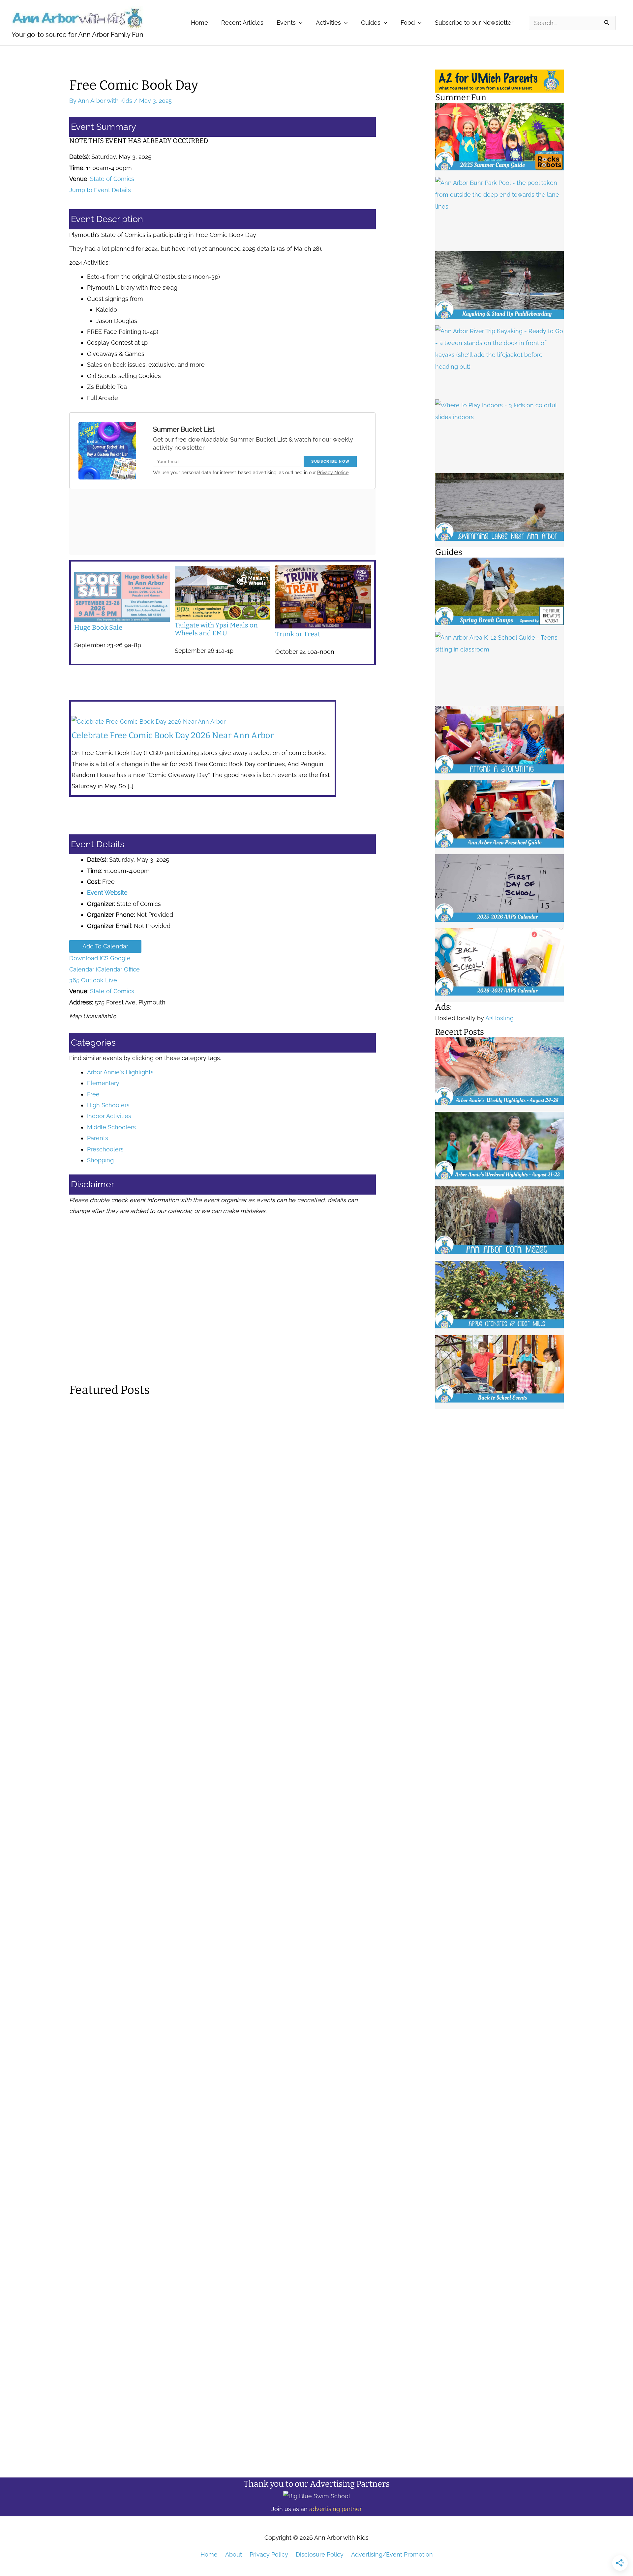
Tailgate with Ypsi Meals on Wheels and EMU (216, 629)
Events (286, 23)
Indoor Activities (109, 1116)
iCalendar (109, 969)
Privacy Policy (269, 2554)
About (234, 2554)
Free (93, 1094)
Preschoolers (105, 1149)
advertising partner (335, 2509)
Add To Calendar (105, 946)
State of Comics (112, 179)
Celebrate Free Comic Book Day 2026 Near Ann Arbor (173, 736)
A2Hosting (499, 1018)
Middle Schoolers (111, 1127)
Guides (371, 23)
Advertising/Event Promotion (392, 2554)
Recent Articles (242, 23)
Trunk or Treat (298, 634)
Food (408, 23)
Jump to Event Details (100, 190)
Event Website (107, 893)
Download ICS (89, 958)
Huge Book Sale (98, 627)
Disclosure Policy (320, 2554)
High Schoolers (108, 1105)
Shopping (100, 1160)
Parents (98, 1138)
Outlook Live (99, 980)
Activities (328, 23)
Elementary (103, 1083)
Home (199, 23)
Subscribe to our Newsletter (474, 23)
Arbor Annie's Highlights (120, 1072)
